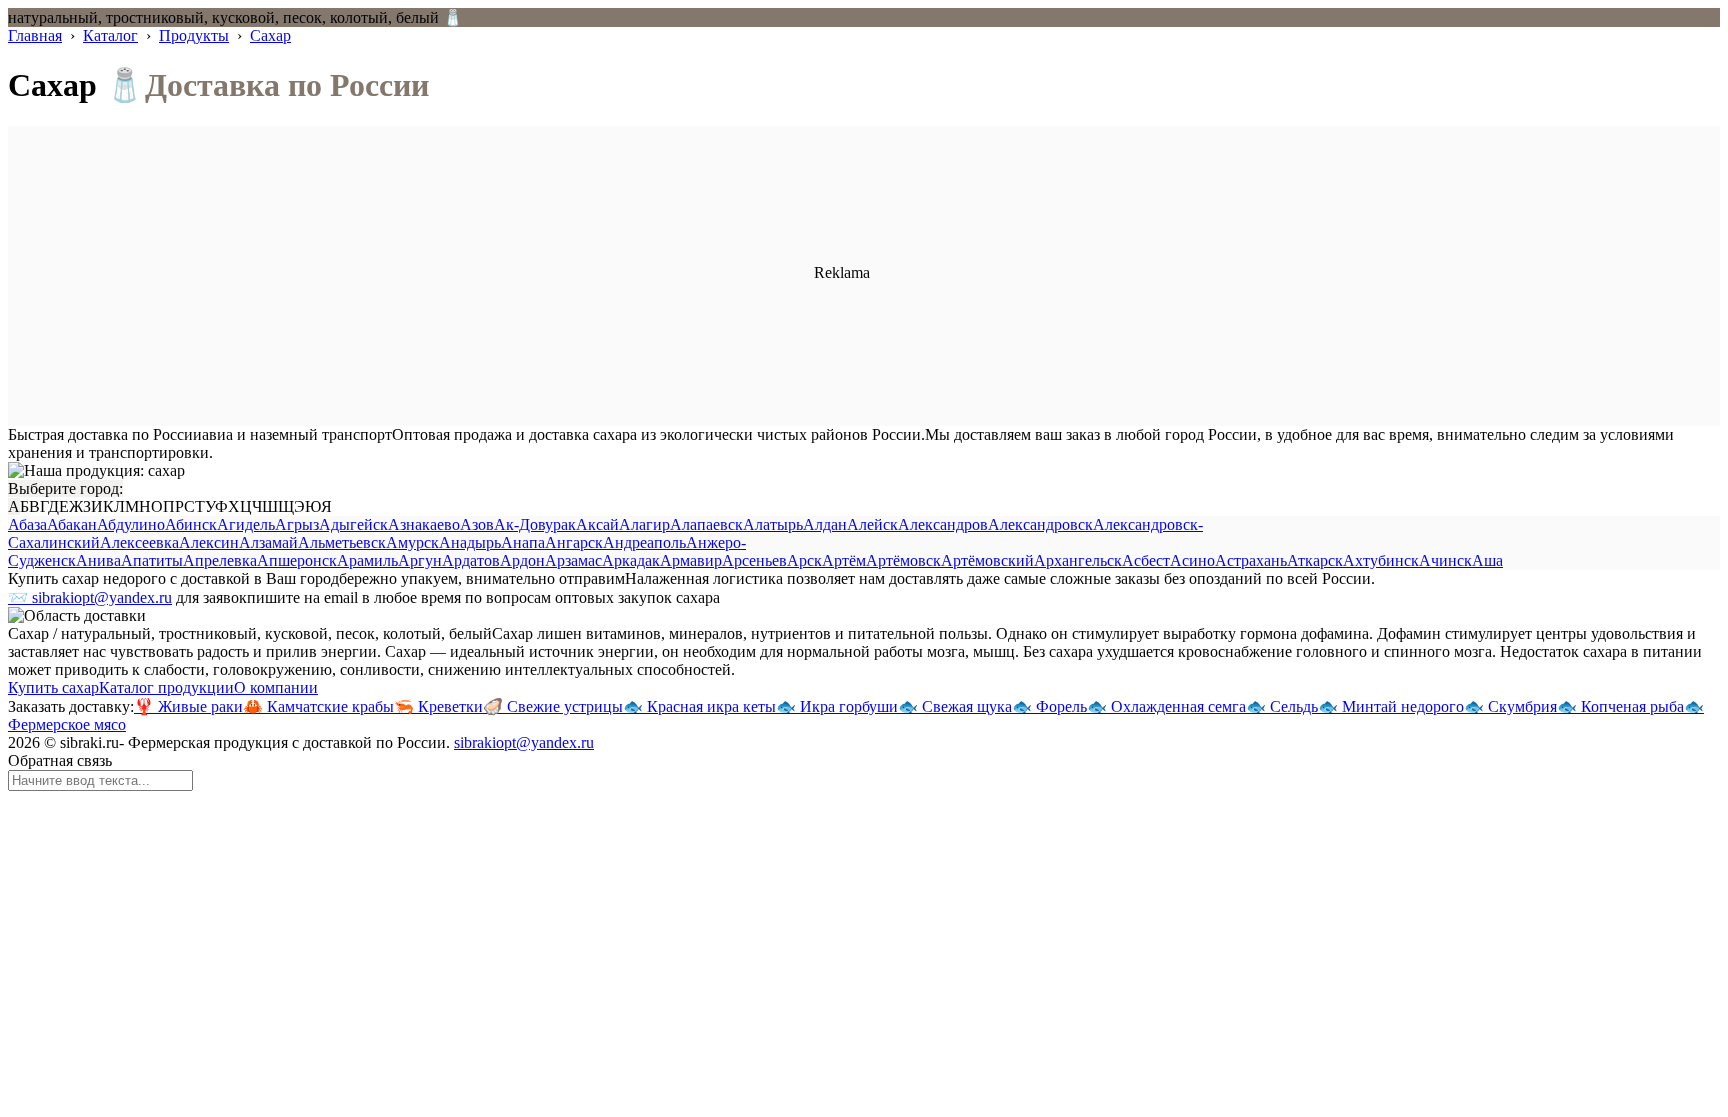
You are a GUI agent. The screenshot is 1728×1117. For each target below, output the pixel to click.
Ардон (522, 560)
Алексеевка (139, 542)
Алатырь (773, 524)
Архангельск (1078, 560)
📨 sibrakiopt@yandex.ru (90, 597)
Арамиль (367, 560)
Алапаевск (706, 524)
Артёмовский (987, 560)
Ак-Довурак (535, 524)
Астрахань (1251, 560)
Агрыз (297, 524)
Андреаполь (644, 542)
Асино (1192, 560)
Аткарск (1315, 560)
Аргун (420, 560)
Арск (804, 560)
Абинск (191, 524)
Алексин (209, 542)
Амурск (412, 542)
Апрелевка (220, 560)
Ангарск (574, 542)
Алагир (644, 524)
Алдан (825, 524)
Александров (943, 524)
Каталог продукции (166, 687)
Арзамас (573, 560)
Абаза (27, 524)
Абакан (72, 524)
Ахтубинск (1381, 560)
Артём (844, 560)
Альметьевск (342, 542)
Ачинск (1445, 560)
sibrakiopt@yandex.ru (524, 742)
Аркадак (631, 560)
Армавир (691, 560)
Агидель (246, 524)
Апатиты (152, 560)
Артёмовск (903, 560)
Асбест (1146, 560)
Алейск (872, 524)
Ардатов (471, 560)
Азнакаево (424, 524)
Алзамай (268, 542)
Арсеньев (754, 560)
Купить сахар (53, 687)
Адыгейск (353, 524)
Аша (1487, 560)
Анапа (523, 542)
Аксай (597, 524)
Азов (477, 524)
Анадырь (470, 542)
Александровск (1040, 524)
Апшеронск (297, 560)
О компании (276, 687)
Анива (98, 560)
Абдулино (131, 524)
